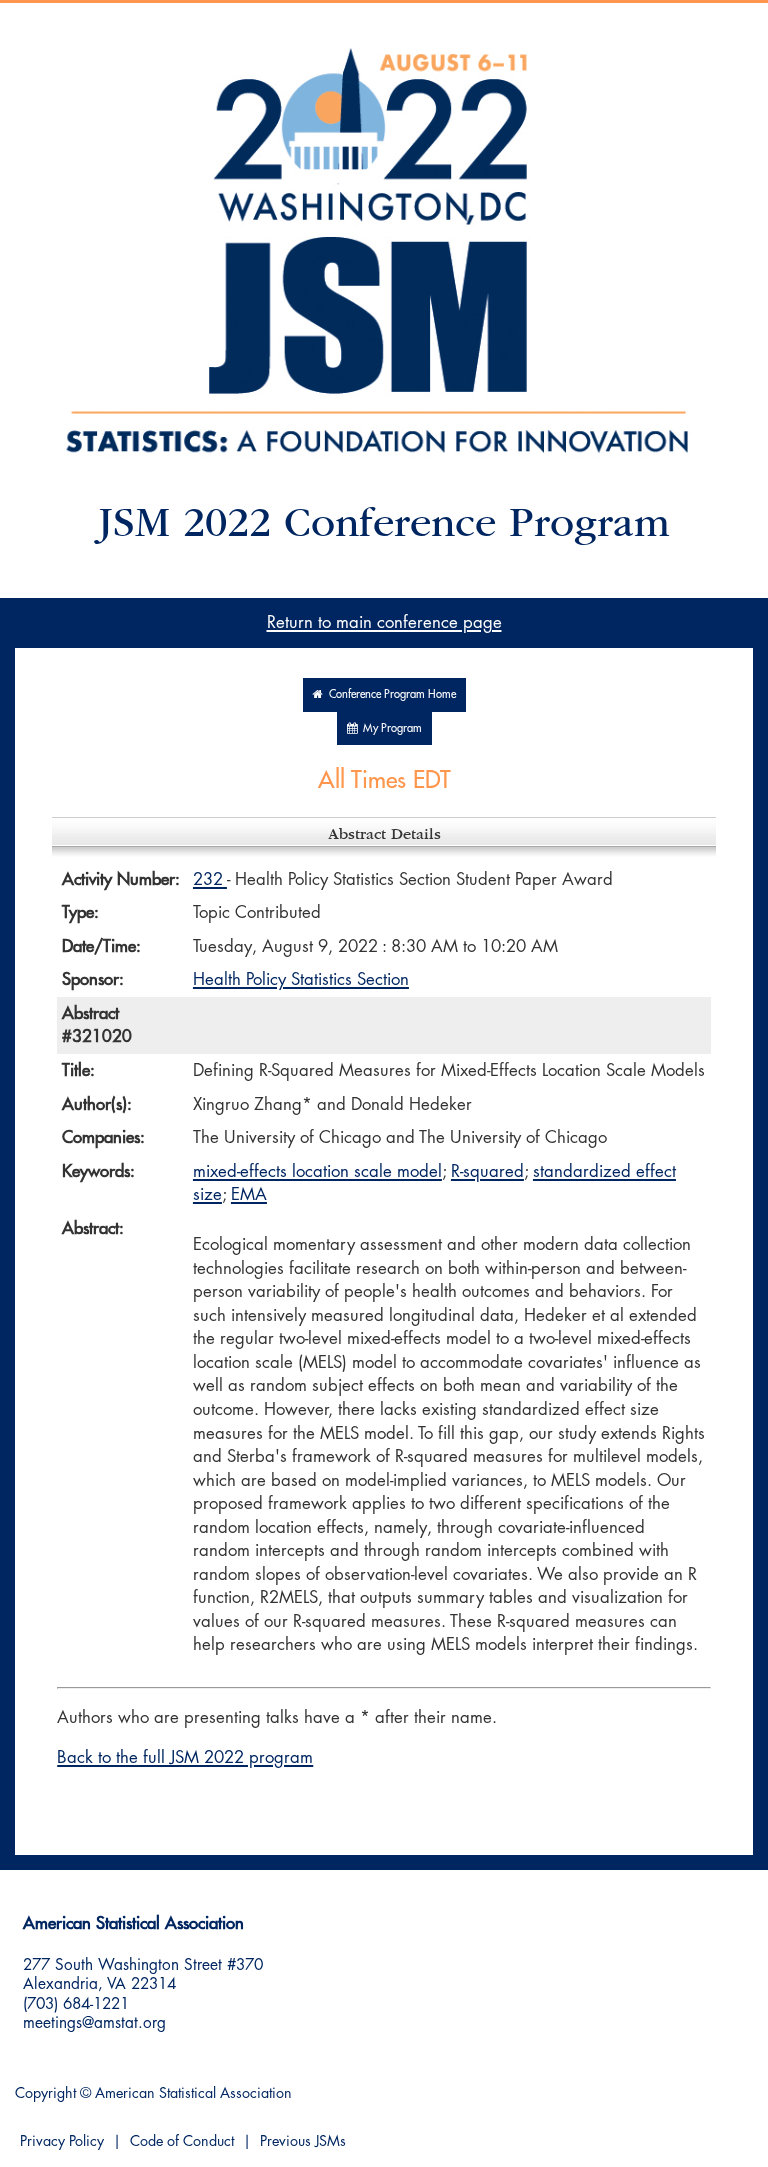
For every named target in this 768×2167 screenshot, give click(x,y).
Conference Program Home (389, 694)
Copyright (45, 2093)
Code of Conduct (182, 2141)
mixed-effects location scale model (317, 1171)
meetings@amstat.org (94, 2023)
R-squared (487, 1171)
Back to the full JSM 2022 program (185, 1757)
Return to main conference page (384, 622)
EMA (249, 1194)
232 (210, 879)
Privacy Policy (62, 2141)
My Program (389, 728)
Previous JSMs (303, 2141)
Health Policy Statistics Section (301, 979)
